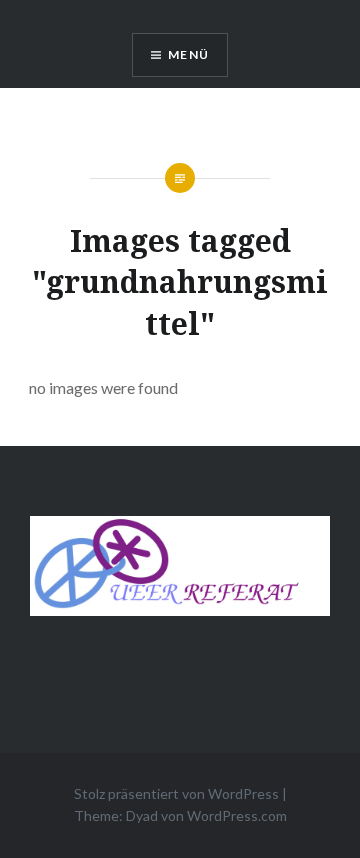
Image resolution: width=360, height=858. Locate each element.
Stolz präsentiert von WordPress (176, 793)
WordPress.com (237, 815)
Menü (188, 54)
